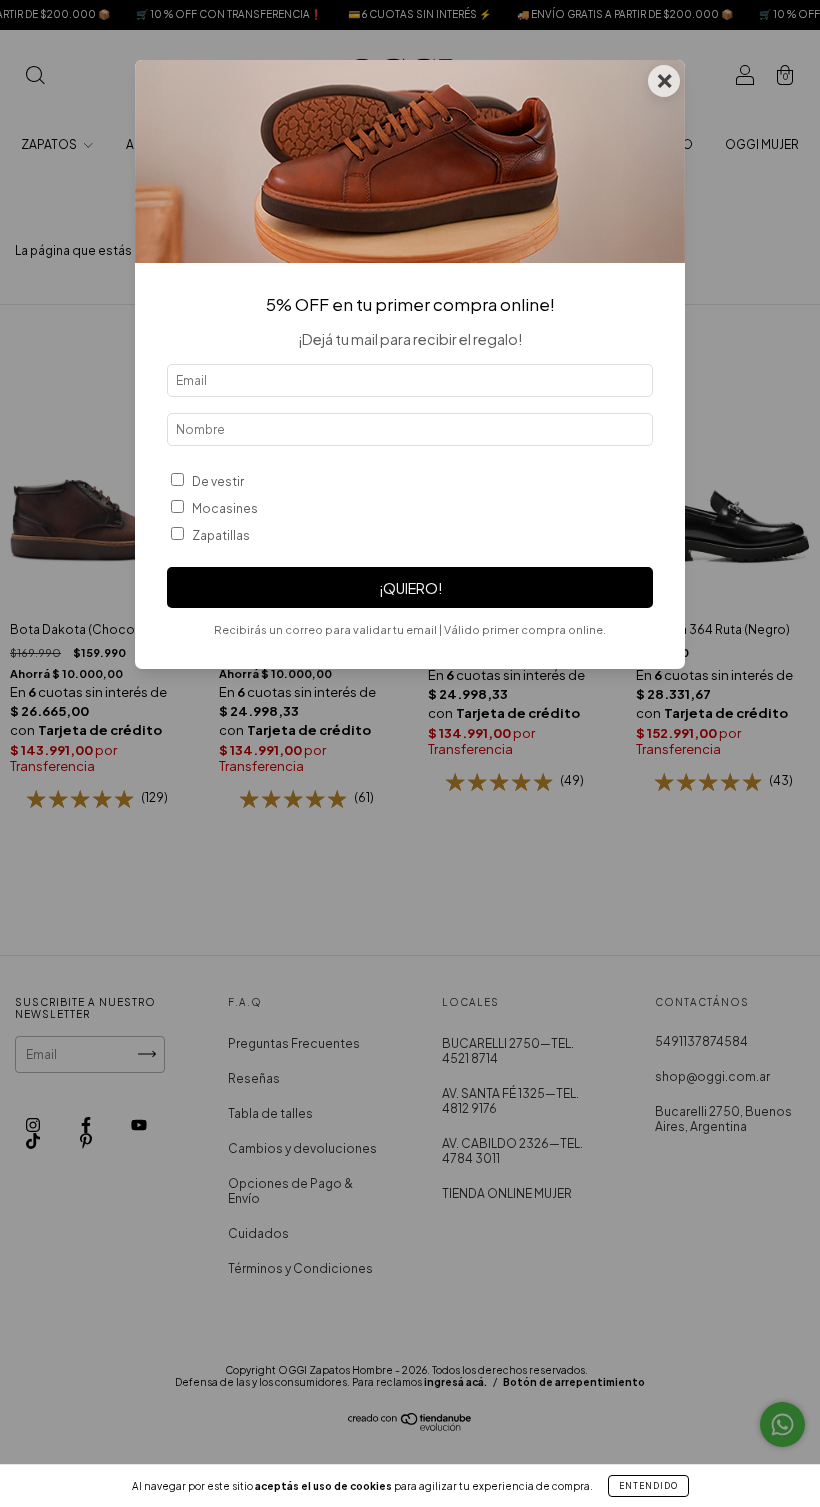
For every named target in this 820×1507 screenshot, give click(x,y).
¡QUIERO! (410, 588)
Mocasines (225, 508)
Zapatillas (221, 535)
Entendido (648, 1486)
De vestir (218, 481)
